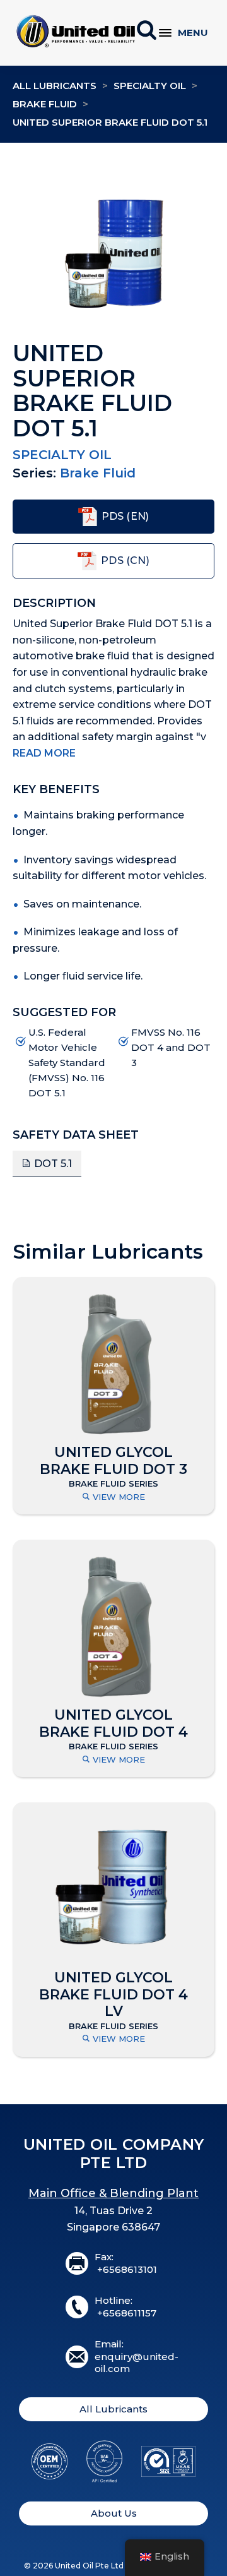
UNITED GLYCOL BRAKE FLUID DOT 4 (113, 1723)
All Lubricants (55, 86)
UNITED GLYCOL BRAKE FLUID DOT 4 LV (113, 1995)
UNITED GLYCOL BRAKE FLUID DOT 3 (113, 1461)
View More (119, 1497)
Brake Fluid (45, 104)
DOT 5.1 (53, 1164)
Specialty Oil (150, 86)
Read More (44, 753)
